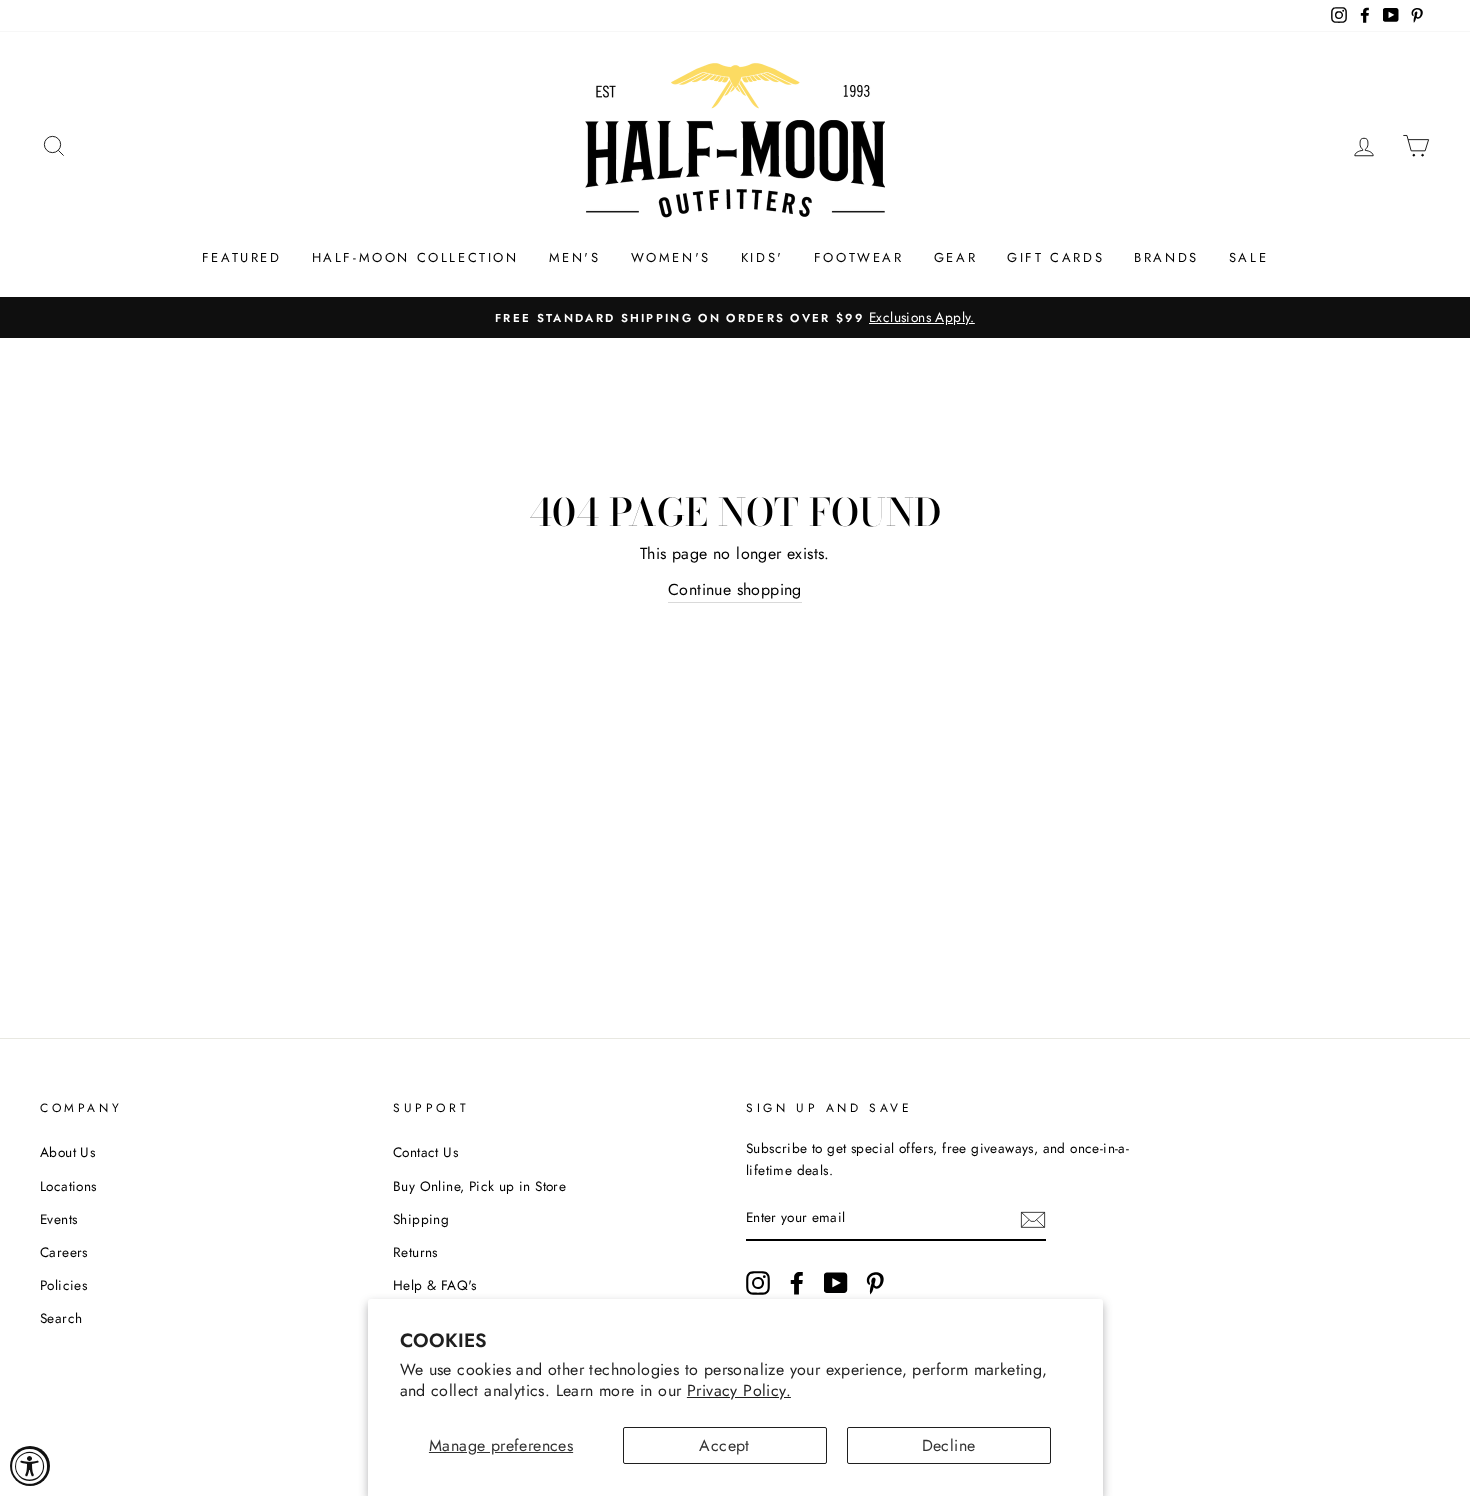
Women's (671, 257)
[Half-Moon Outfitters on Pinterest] (875, 1283)
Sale (1248, 257)
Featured (242, 257)
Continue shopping (735, 589)
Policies (63, 1285)
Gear (955, 257)
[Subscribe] (1033, 1219)
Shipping (421, 1219)
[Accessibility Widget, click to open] (30, 1466)
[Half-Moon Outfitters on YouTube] (836, 1283)
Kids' (762, 257)
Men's (575, 257)
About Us (67, 1152)
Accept (724, 1445)
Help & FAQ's (435, 1285)
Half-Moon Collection (415, 257)
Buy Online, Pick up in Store (479, 1186)
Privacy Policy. (739, 1390)
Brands (1166, 257)
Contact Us (425, 1152)
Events (58, 1219)
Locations (68, 1186)
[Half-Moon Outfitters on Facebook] (797, 1283)
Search (61, 1318)
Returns (415, 1252)
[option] (735, 318)
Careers (64, 1252)
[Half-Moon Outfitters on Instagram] (758, 1283)
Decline (949, 1445)
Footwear (859, 257)
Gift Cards (1055, 257)
